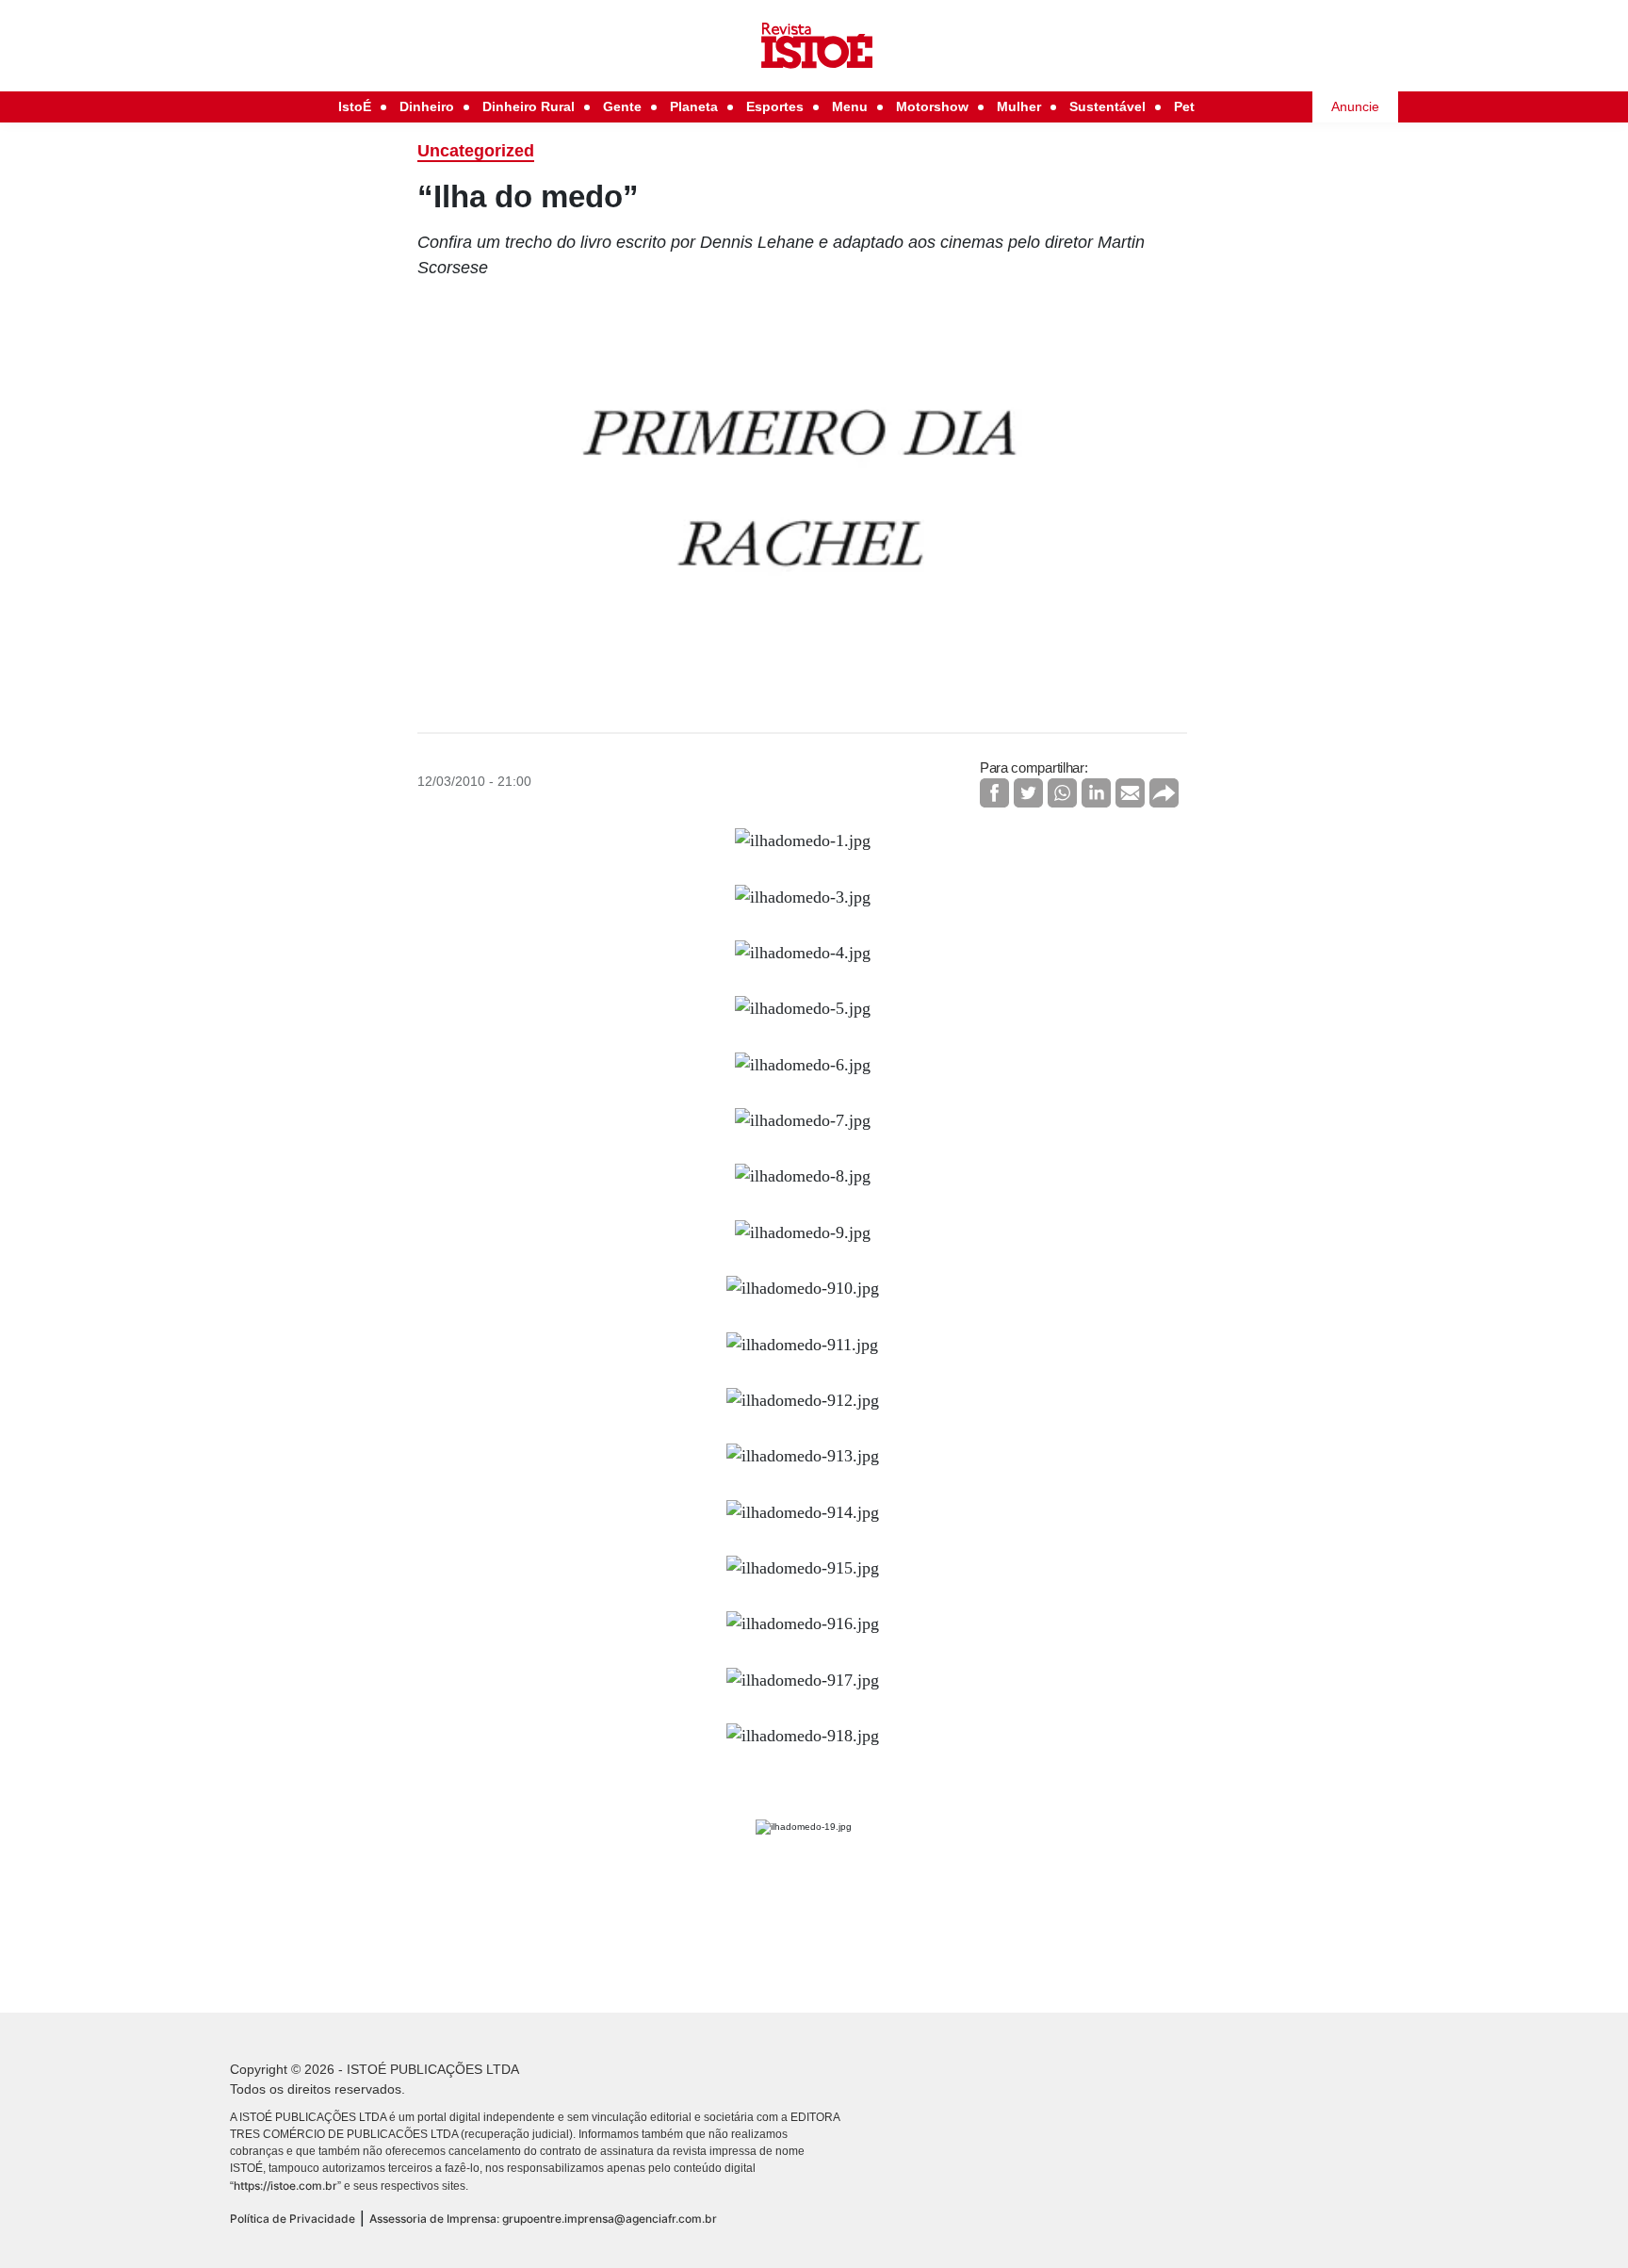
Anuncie (1355, 106)
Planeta (694, 106)
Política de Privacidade (293, 2219)
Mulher (1019, 106)
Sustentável (1107, 106)
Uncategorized (476, 151)
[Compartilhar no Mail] (1130, 793)
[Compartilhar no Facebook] (994, 793)
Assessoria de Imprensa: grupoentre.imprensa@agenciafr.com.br (543, 2219)
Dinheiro (427, 106)
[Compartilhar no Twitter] (1028, 793)
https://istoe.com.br (285, 2186)
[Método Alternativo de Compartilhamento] (1164, 793)
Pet (1184, 106)
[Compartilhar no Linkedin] (1096, 793)
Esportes (775, 106)
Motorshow (932, 106)
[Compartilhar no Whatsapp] (1062, 793)
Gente (622, 106)
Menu (850, 106)
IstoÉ (355, 106)
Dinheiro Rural (529, 106)
